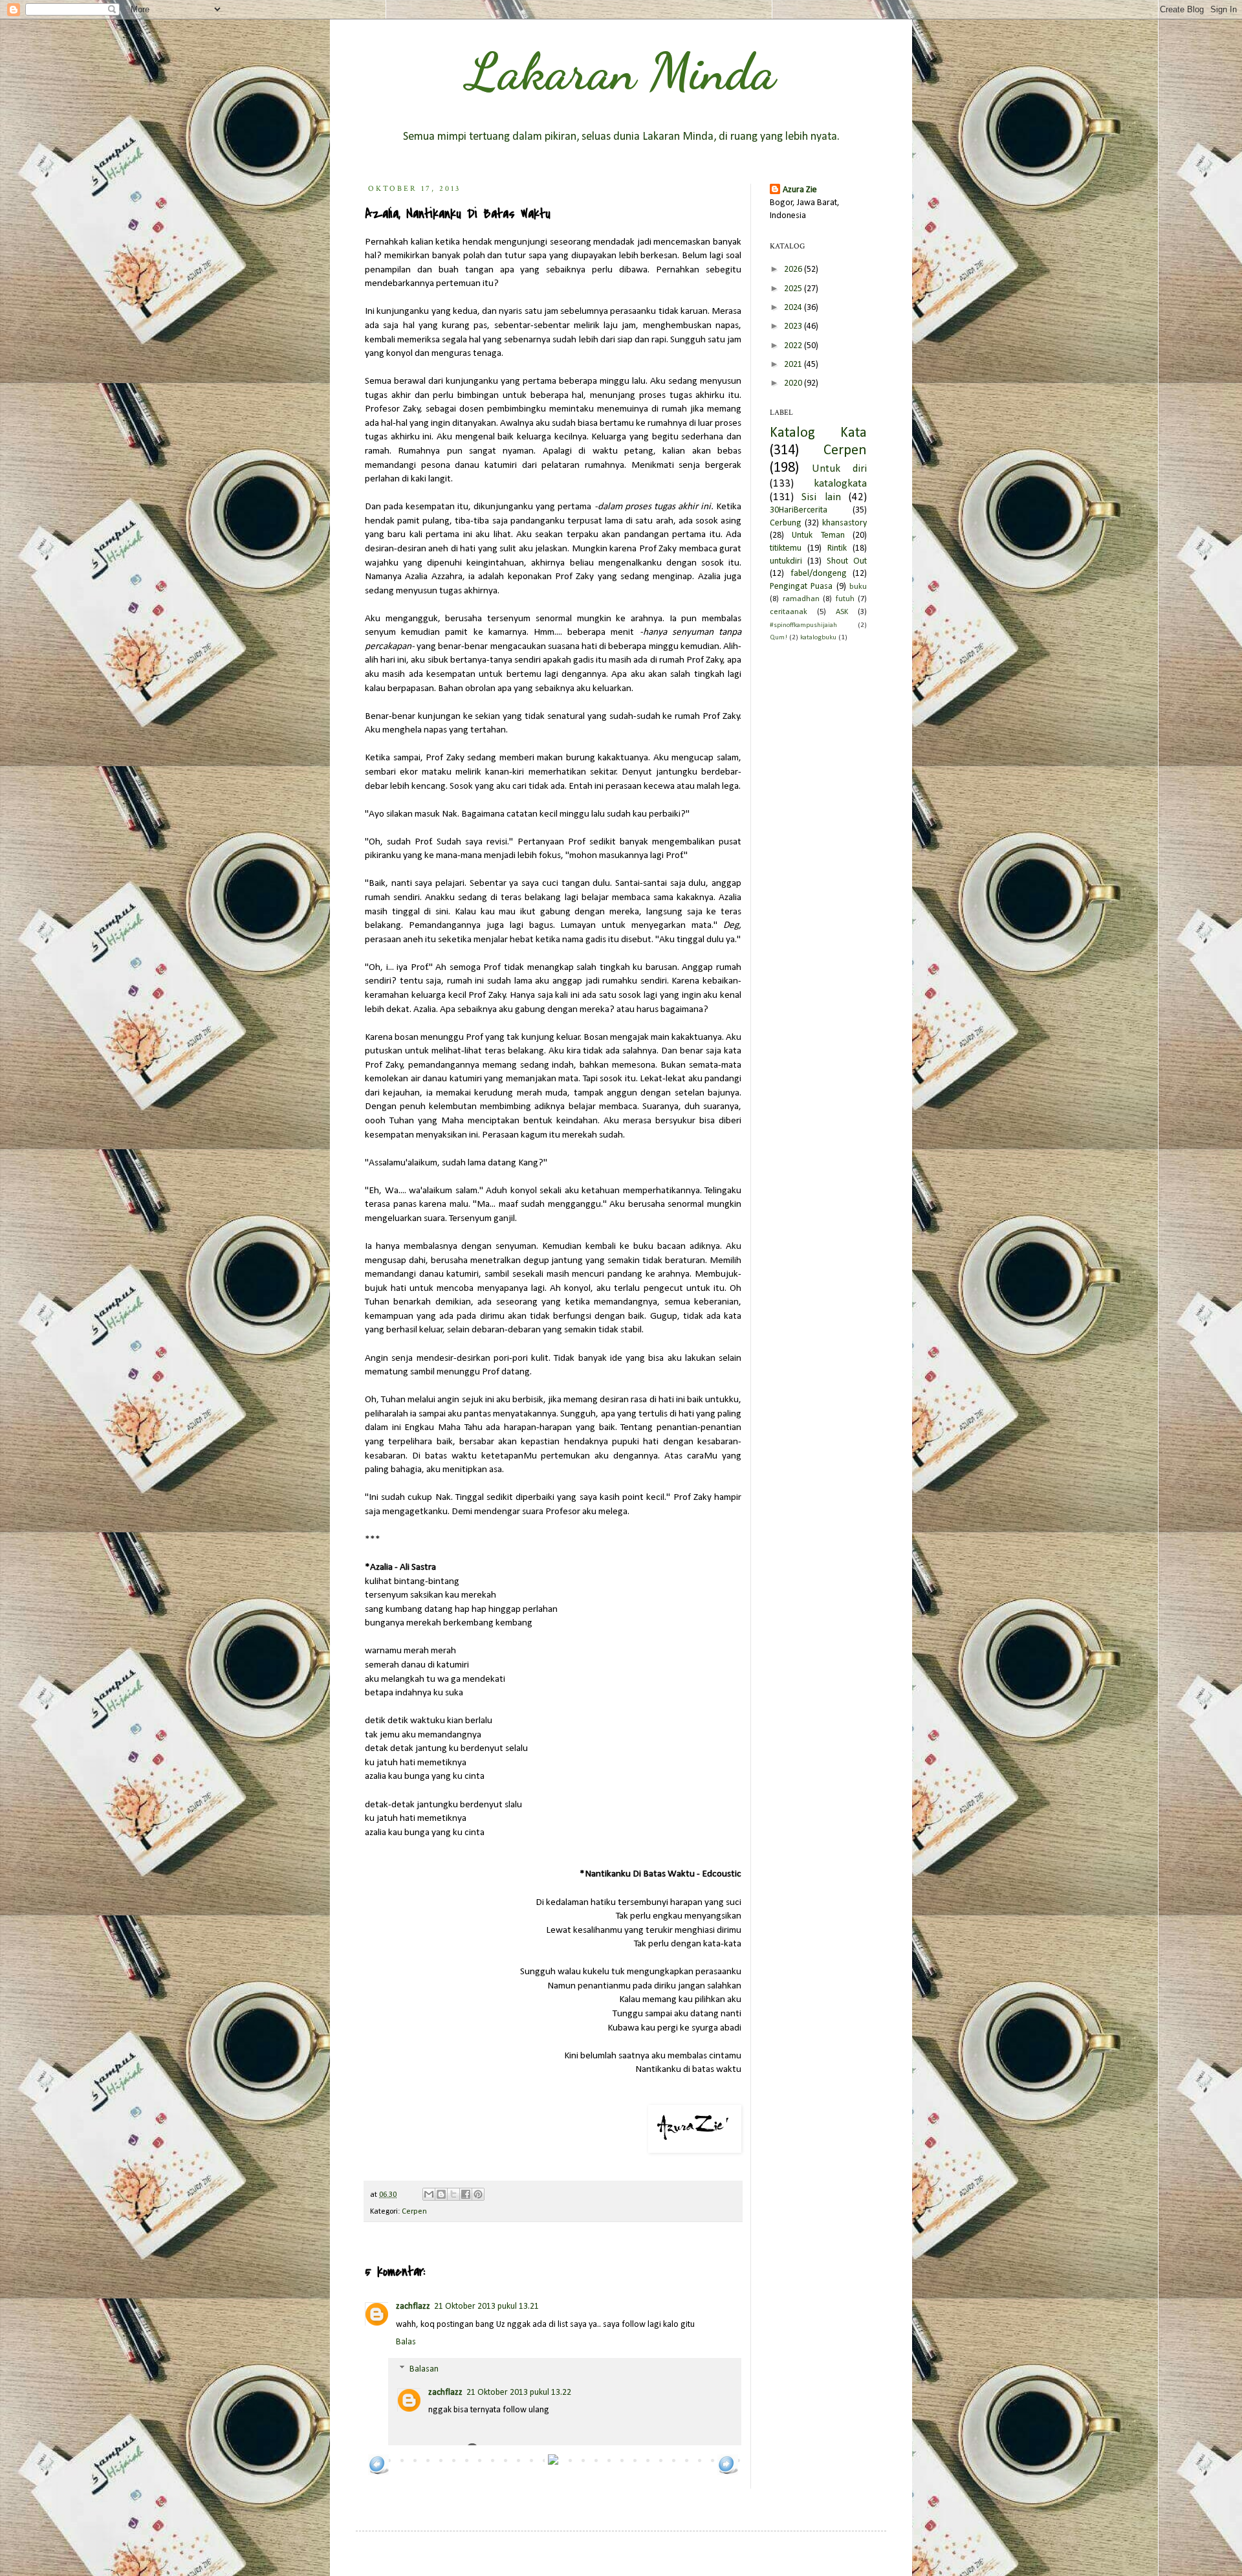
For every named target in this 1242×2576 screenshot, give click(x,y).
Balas (406, 2342)
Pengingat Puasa (801, 587)
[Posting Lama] (728, 2473)
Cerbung (786, 523)
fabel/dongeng (819, 574)
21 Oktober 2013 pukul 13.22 (519, 2393)
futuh (845, 599)
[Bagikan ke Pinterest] (478, 2194)
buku (858, 587)
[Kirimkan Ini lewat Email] (429, 2194)
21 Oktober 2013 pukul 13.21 (486, 2306)
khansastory (844, 523)
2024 (794, 308)
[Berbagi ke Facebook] (466, 2194)
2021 (794, 365)
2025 (794, 289)
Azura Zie (800, 190)
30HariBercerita (799, 510)
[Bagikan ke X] (453, 2194)
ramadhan (801, 599)
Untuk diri (839, 469)
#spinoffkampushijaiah (803, 625)
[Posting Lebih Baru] (378, 2473)
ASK (842, 612)
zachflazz (413, 2306)
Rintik (837, 548)
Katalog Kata (818, 433)
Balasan (424, 2369)
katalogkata (840, 484)
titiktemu (786, 548)
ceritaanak (789, 612)
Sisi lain (821, 497)
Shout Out (847, 561)
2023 (794, 326)
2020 (794, 383)
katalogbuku (818, 638)
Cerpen (414, 2212)
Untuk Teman (818, 535)
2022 (794, 346)
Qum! (779, 638)
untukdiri (786, 561)
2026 (794, 270)
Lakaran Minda (621, 71)
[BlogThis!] (441, 2194)
